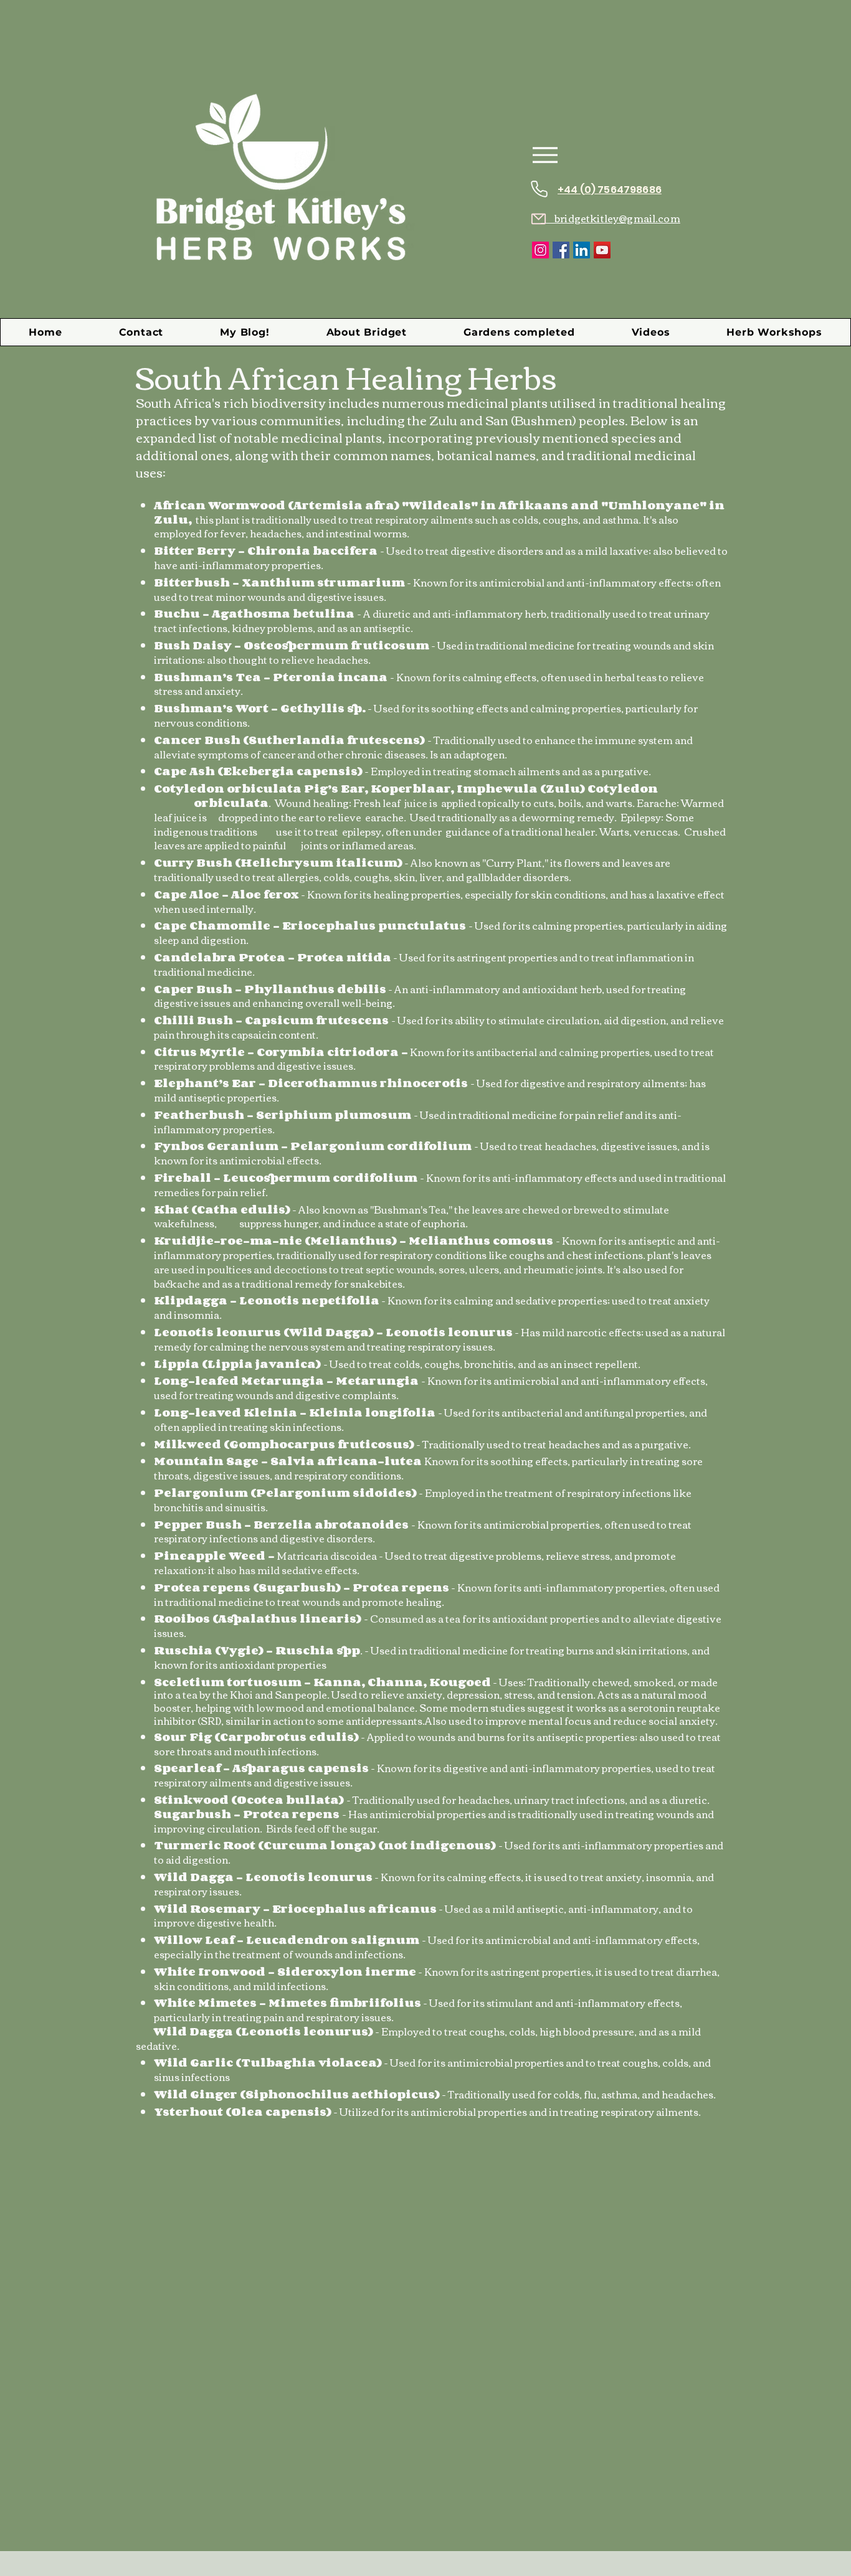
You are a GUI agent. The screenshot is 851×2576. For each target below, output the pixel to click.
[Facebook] (561, 250)
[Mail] (538, 219)
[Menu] (545, 155)
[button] (519, 332)
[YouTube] (602, 250)
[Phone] (539, 189)
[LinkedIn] (582, 250)
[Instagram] (540, 250)
